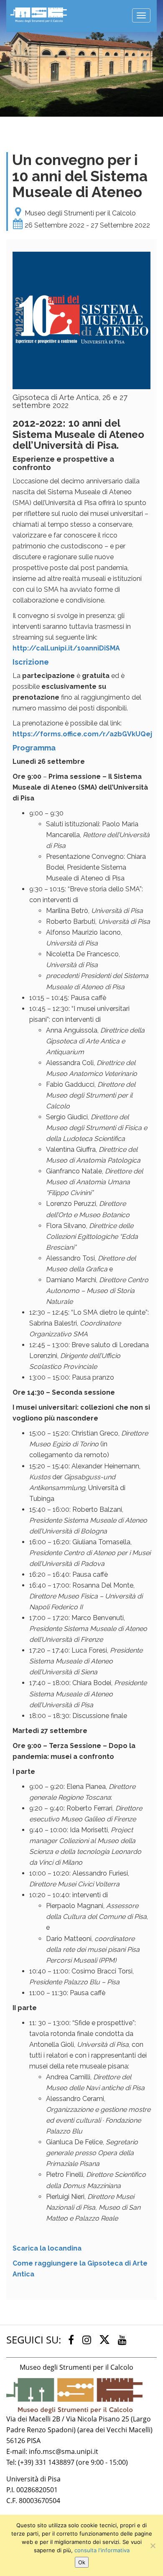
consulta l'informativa (102, 2550)
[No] (153, 2546)
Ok (82, 2562)
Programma (34, 748)
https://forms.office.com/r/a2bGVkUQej (82, 734)
